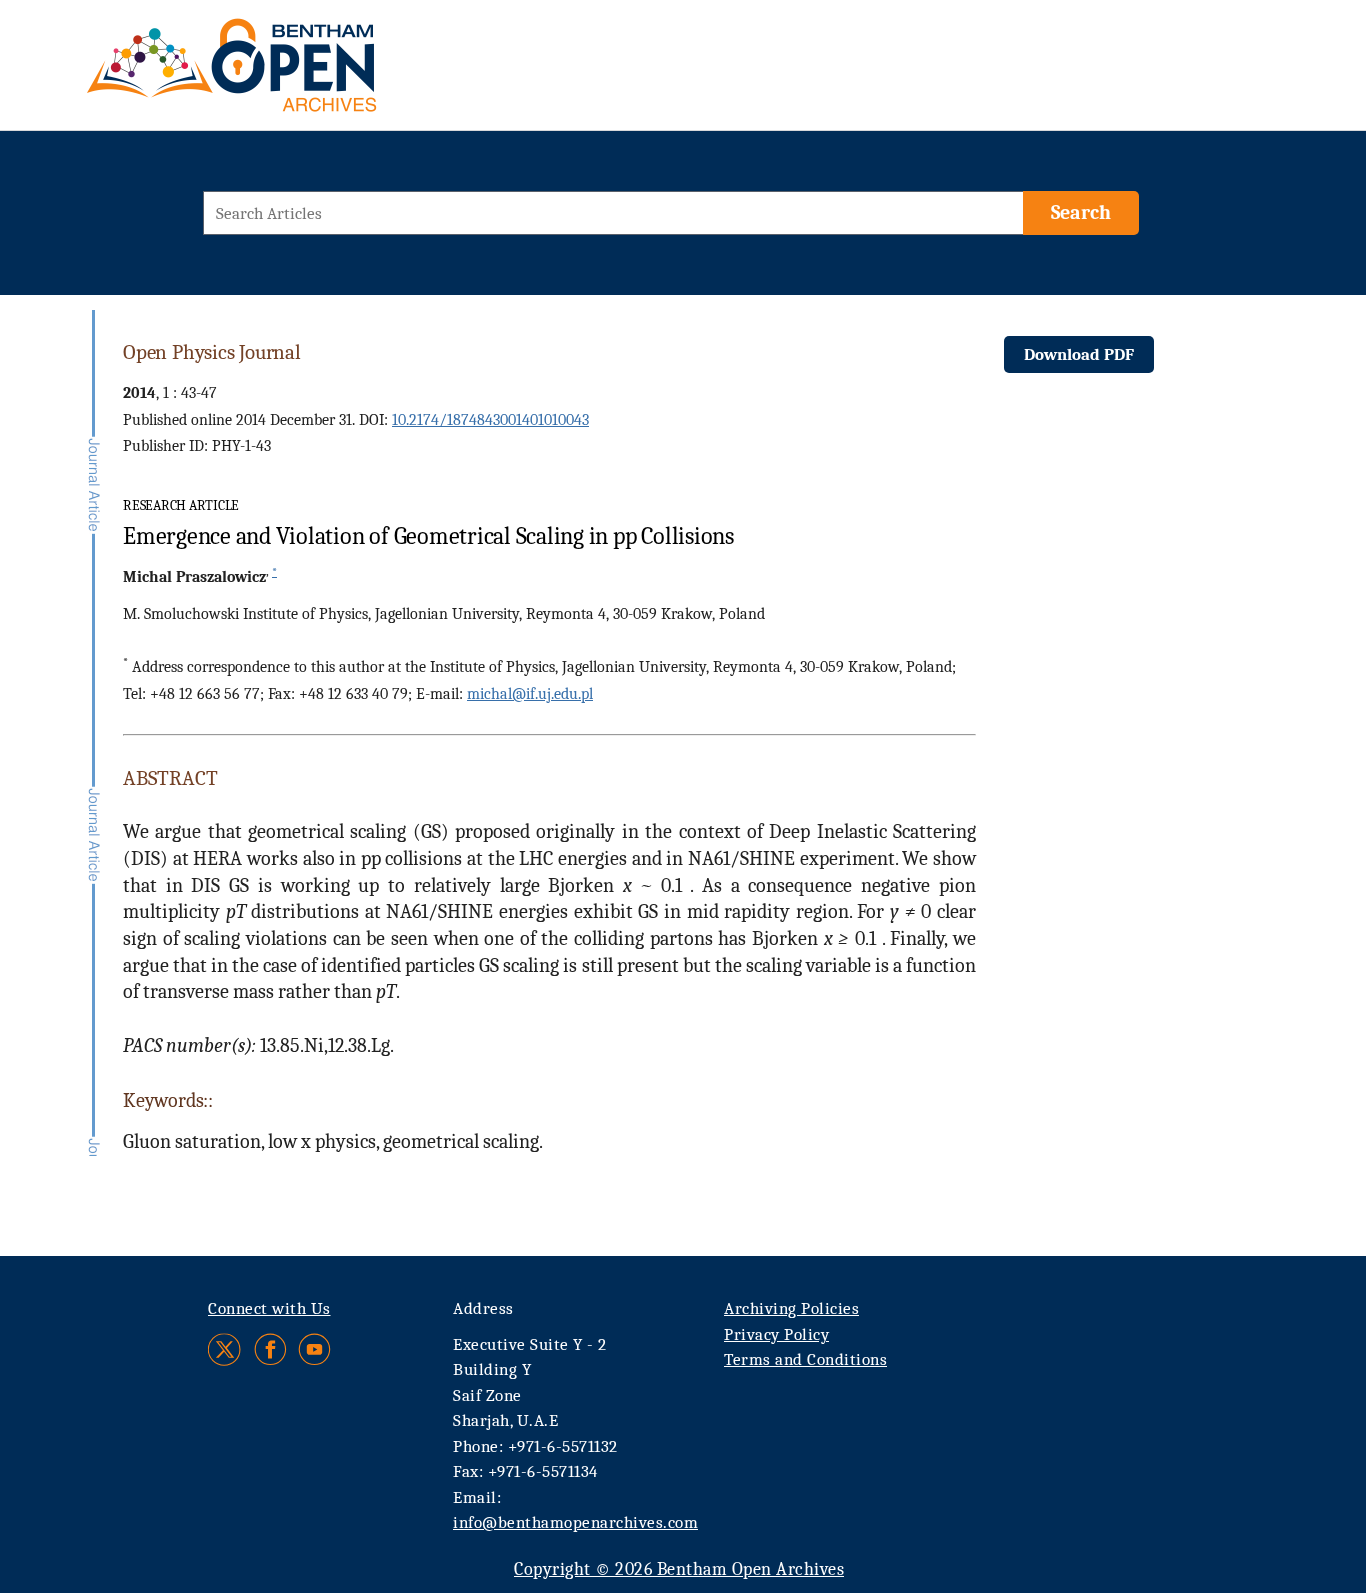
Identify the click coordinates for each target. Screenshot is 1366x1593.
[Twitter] (225, 1349)
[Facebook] (270, 1349)
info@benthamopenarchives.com (575, 1522)
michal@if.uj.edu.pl (530, 694)
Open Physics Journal (212, 352)
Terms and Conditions (805, 1359)
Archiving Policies (791, 1308)
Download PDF (1079, 354)
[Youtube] (314, 1349)
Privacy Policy (776, 1334)
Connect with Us (269, 1308)
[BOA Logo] (290, 73)
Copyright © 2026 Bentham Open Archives (679, 1569)
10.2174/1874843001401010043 (490, 420)
